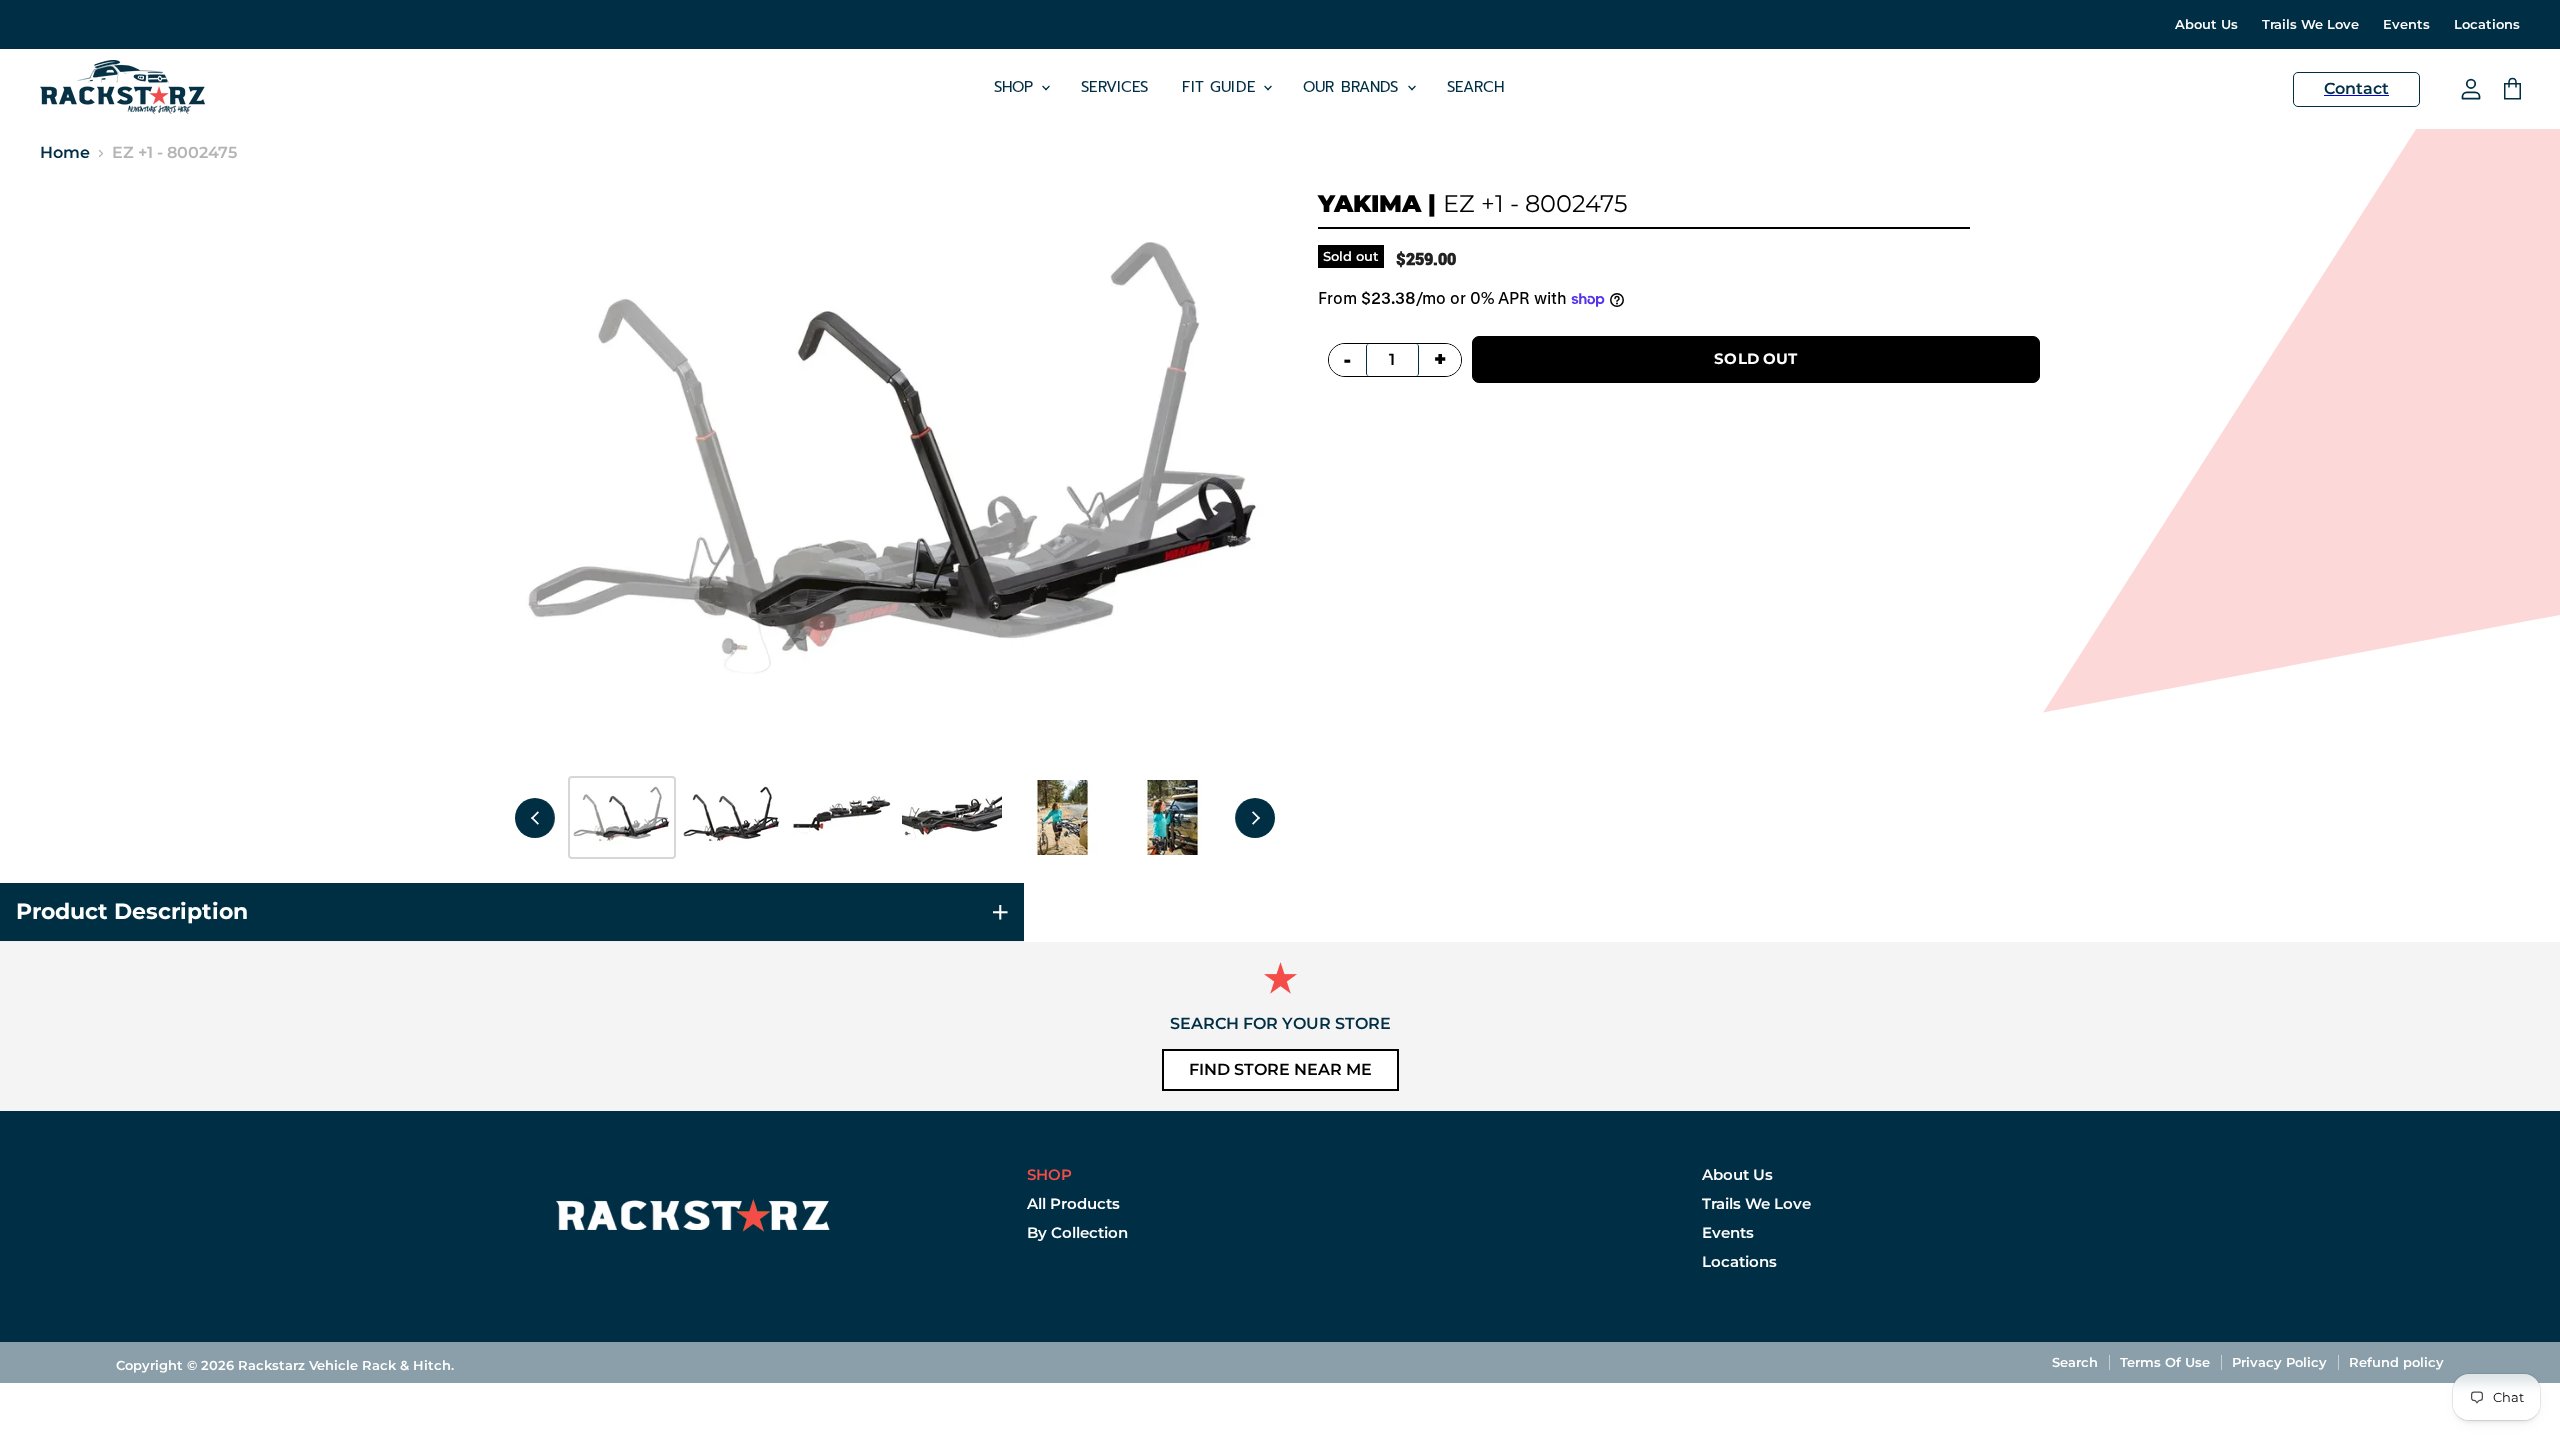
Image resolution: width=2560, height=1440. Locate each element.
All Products (1073, 1203)
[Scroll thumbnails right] (1255, 818)
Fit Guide (1221, 87)
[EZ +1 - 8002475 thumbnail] (622, 817)
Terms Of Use (2165, 1362)
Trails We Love (2310, 24)
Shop (1017, 87)
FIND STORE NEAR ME (1280, 1069)
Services (1114, 87)
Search (1476, 87)
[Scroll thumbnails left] (535, 818)
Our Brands (1354, 87)
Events (2406, 24)
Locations (2487, 24)
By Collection (1077, 1232)
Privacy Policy (2279, 1362)
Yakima (1369, 203)
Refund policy (2396, 1362)
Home (65, 153)
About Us (2206, 24)
